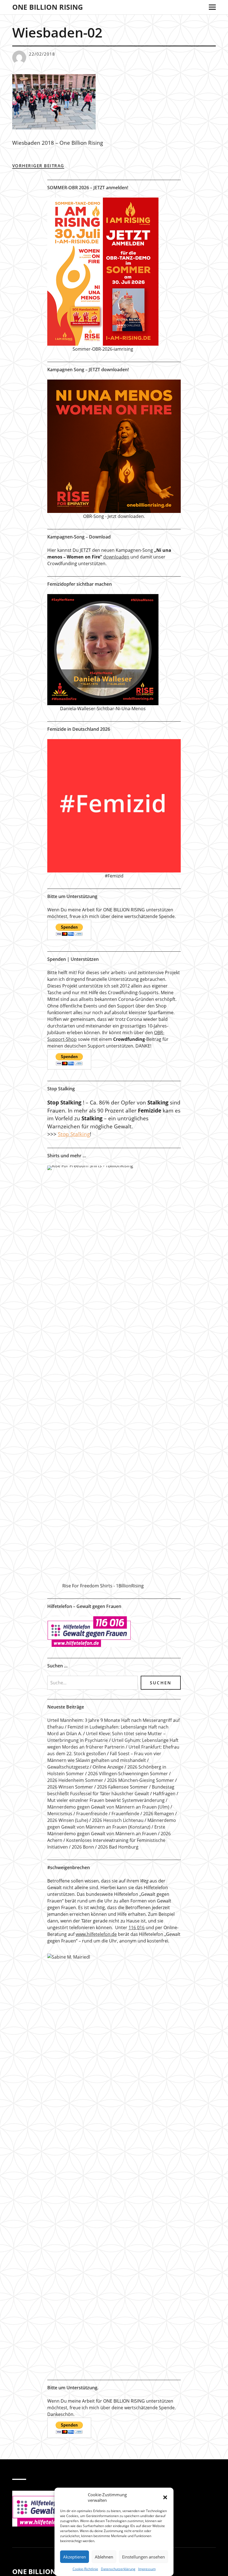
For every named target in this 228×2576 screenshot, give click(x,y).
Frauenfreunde (92, 1814)
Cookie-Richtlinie (85, 2569)
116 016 (137, 1927)
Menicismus (60, 1814)
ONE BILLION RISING (48, 7)
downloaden (116, 557)
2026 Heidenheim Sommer (75, 1780)
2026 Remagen (159, 1814)
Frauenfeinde (125, 1814)
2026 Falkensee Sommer (122, 1787)
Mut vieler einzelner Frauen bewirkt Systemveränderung (106, 1800)
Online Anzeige (108, 1767)
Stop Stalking (74, 1134)
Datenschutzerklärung (118, 2569)
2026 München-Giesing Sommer (141, 1780)
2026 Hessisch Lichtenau (118, 1820)
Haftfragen (164, 1794)
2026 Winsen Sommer (70, 1787)
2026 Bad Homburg (118, 1847)
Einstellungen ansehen (143, 2557)
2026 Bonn (83, 1847)
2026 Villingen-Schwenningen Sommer (128, 1774)
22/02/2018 (42, 54)
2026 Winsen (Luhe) (68, 1820)
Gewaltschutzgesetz (68, 1767)
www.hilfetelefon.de (96, 1934)
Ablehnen (104, 2557)
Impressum (147, 2569)
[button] (165, 2497)
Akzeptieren (75, 2557)
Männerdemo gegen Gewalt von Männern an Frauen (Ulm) (108, 1807)
